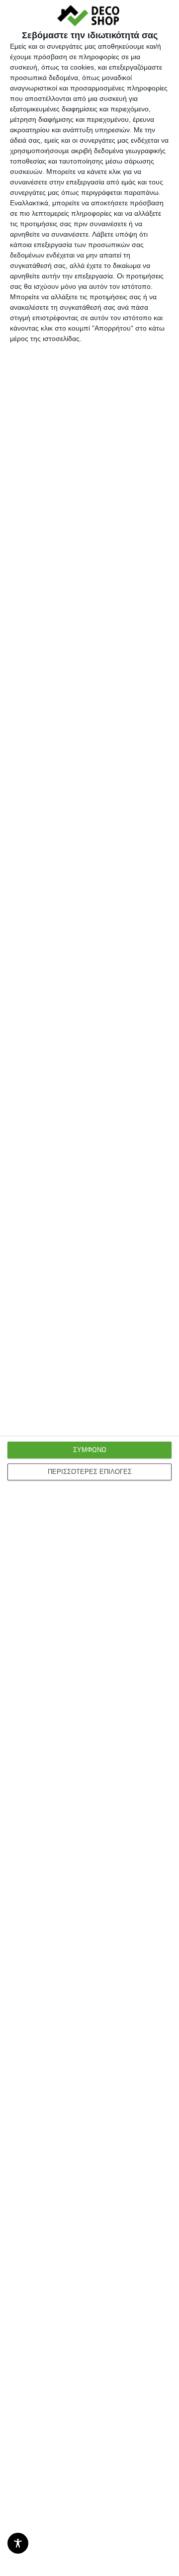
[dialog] (89, 1288)
